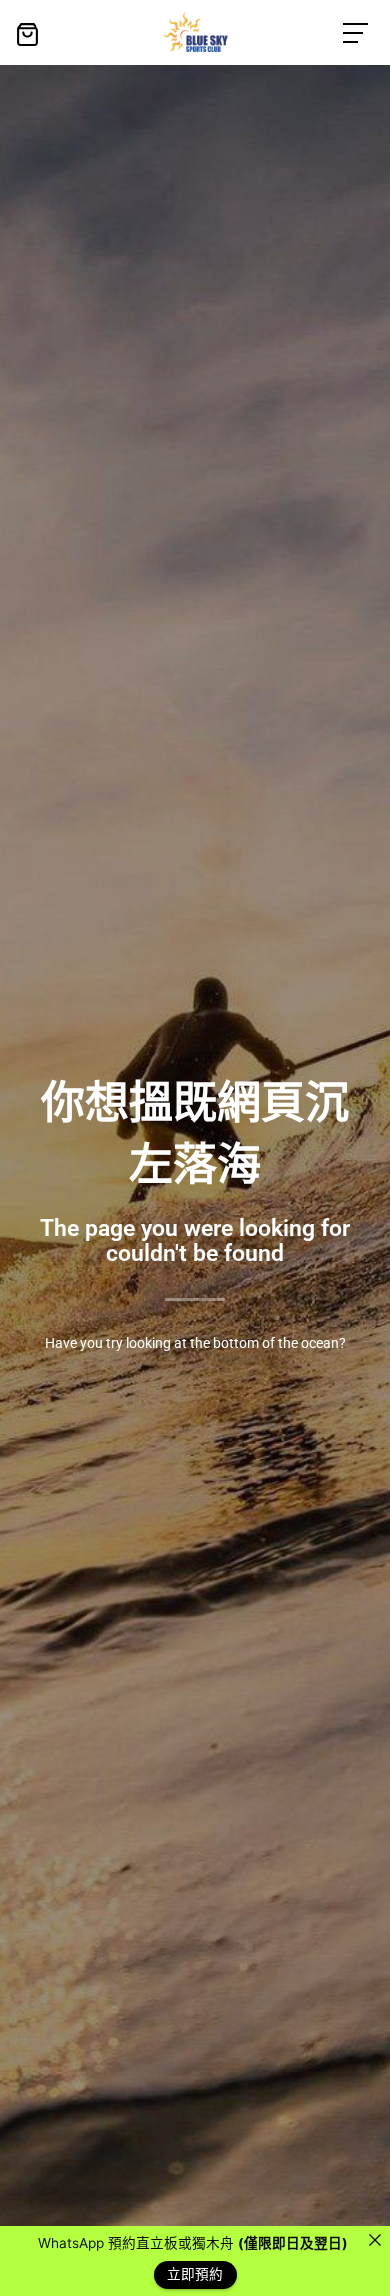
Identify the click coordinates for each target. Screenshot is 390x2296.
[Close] (375, 2241)
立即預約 (195, 2275)
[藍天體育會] (195, 32)
